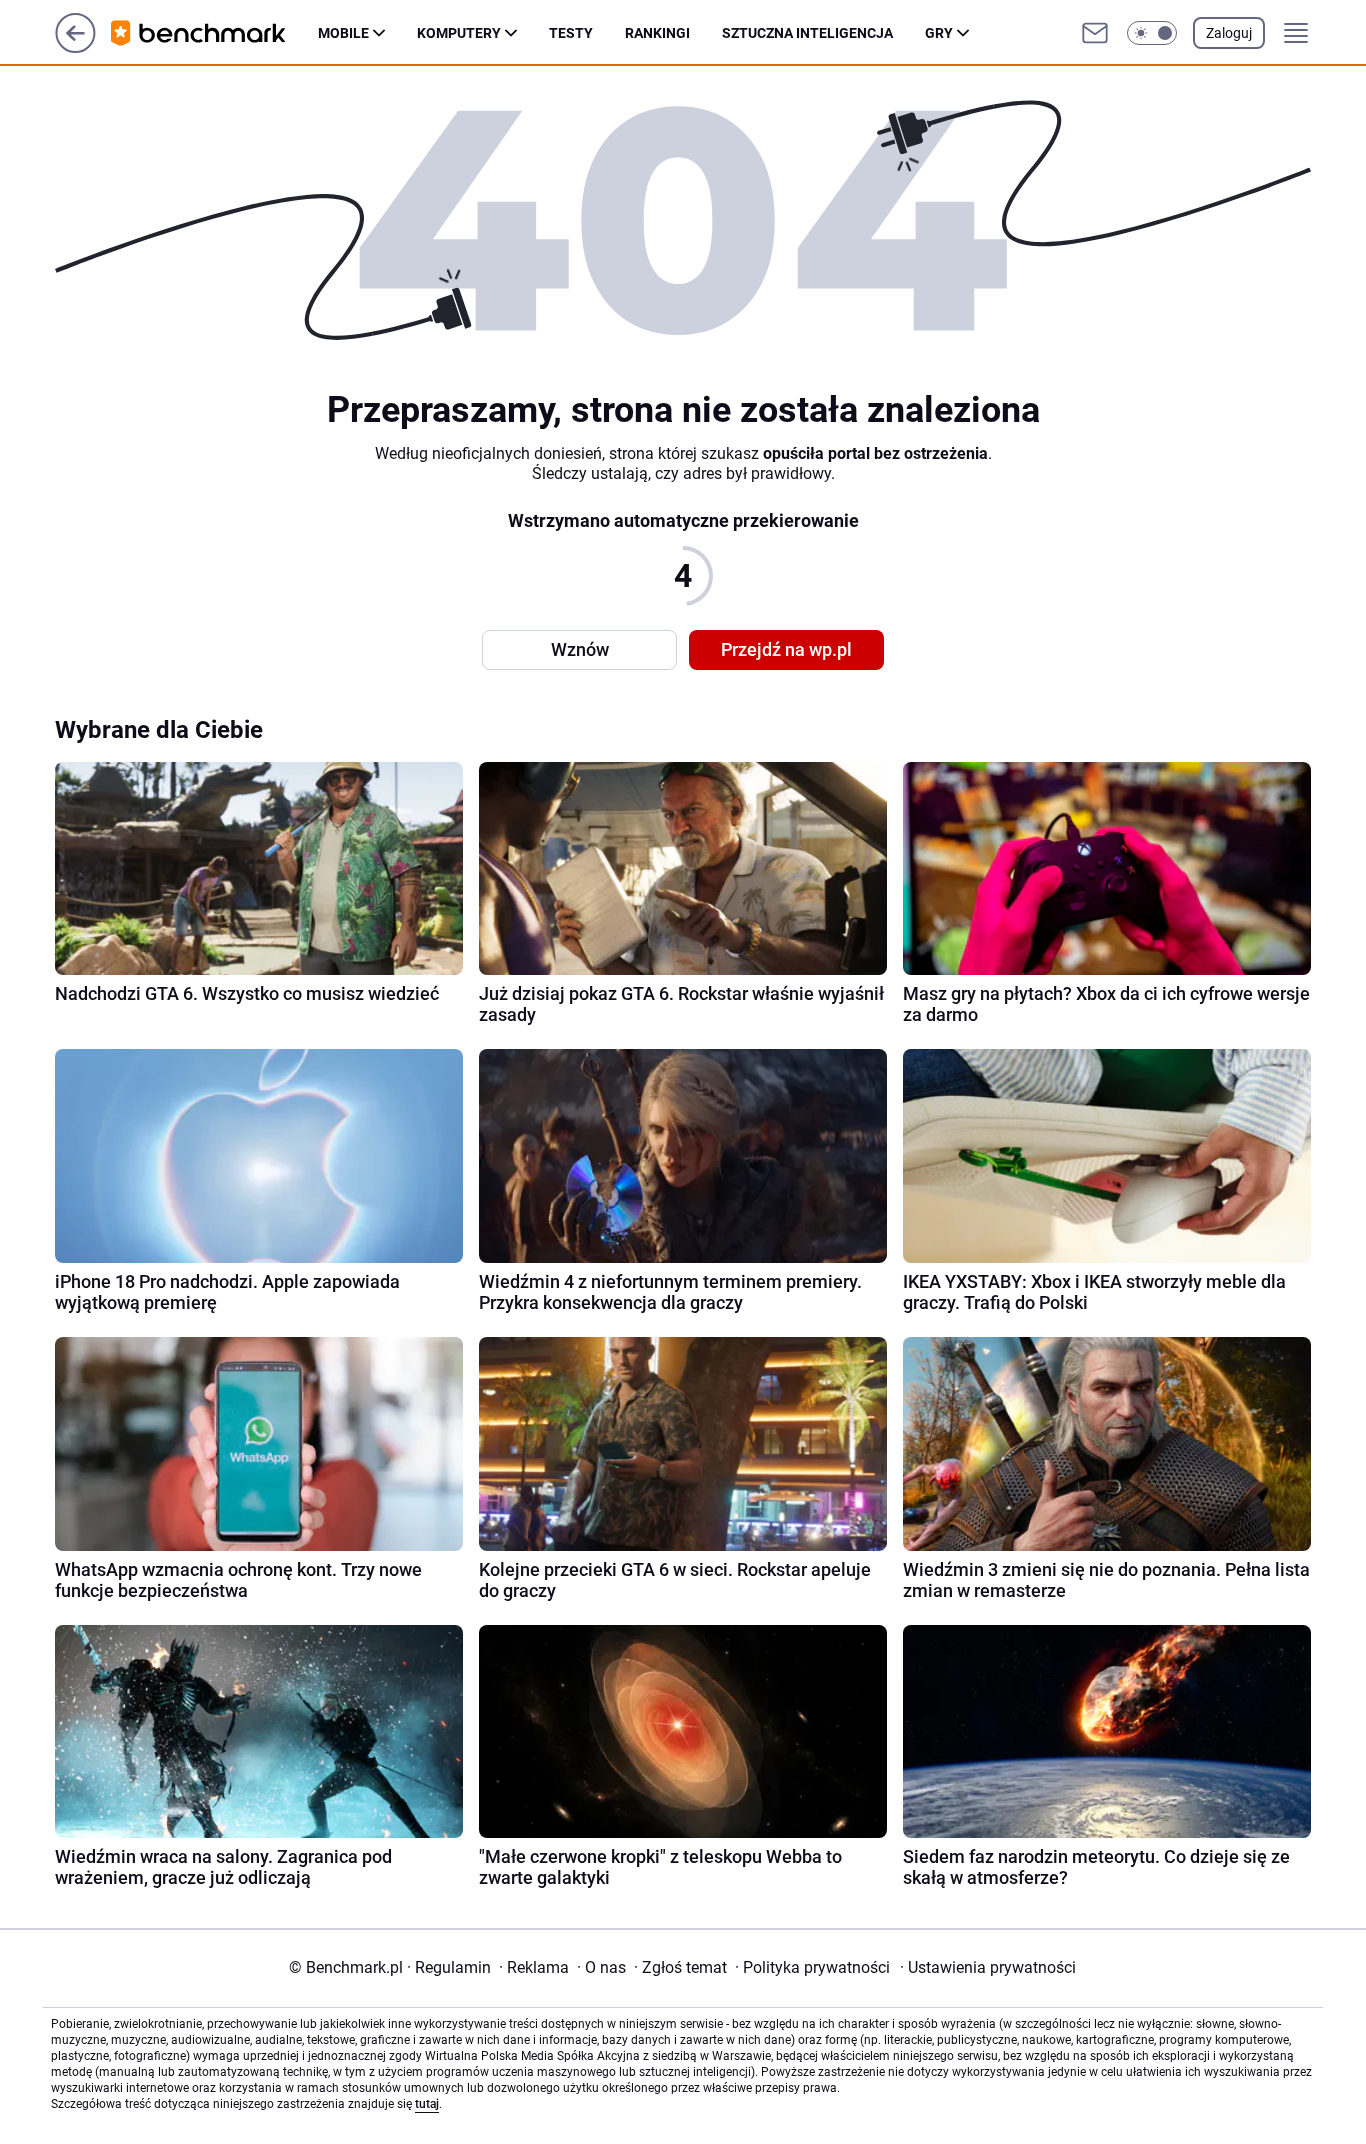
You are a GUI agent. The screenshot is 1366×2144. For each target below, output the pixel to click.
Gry (939, 33)
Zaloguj (1229, 33)
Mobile (343, 33)
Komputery (459, 33)
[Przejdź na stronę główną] (75, 47)
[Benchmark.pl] (214, 33)
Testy (571, 33)
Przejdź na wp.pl (786, 649)
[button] (1152, 33)
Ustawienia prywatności (988, 1967)
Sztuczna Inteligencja (807, 33)
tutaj (427, 2104)
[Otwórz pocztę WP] (1095, 33)
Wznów (580, 649)
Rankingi (657, 33)
